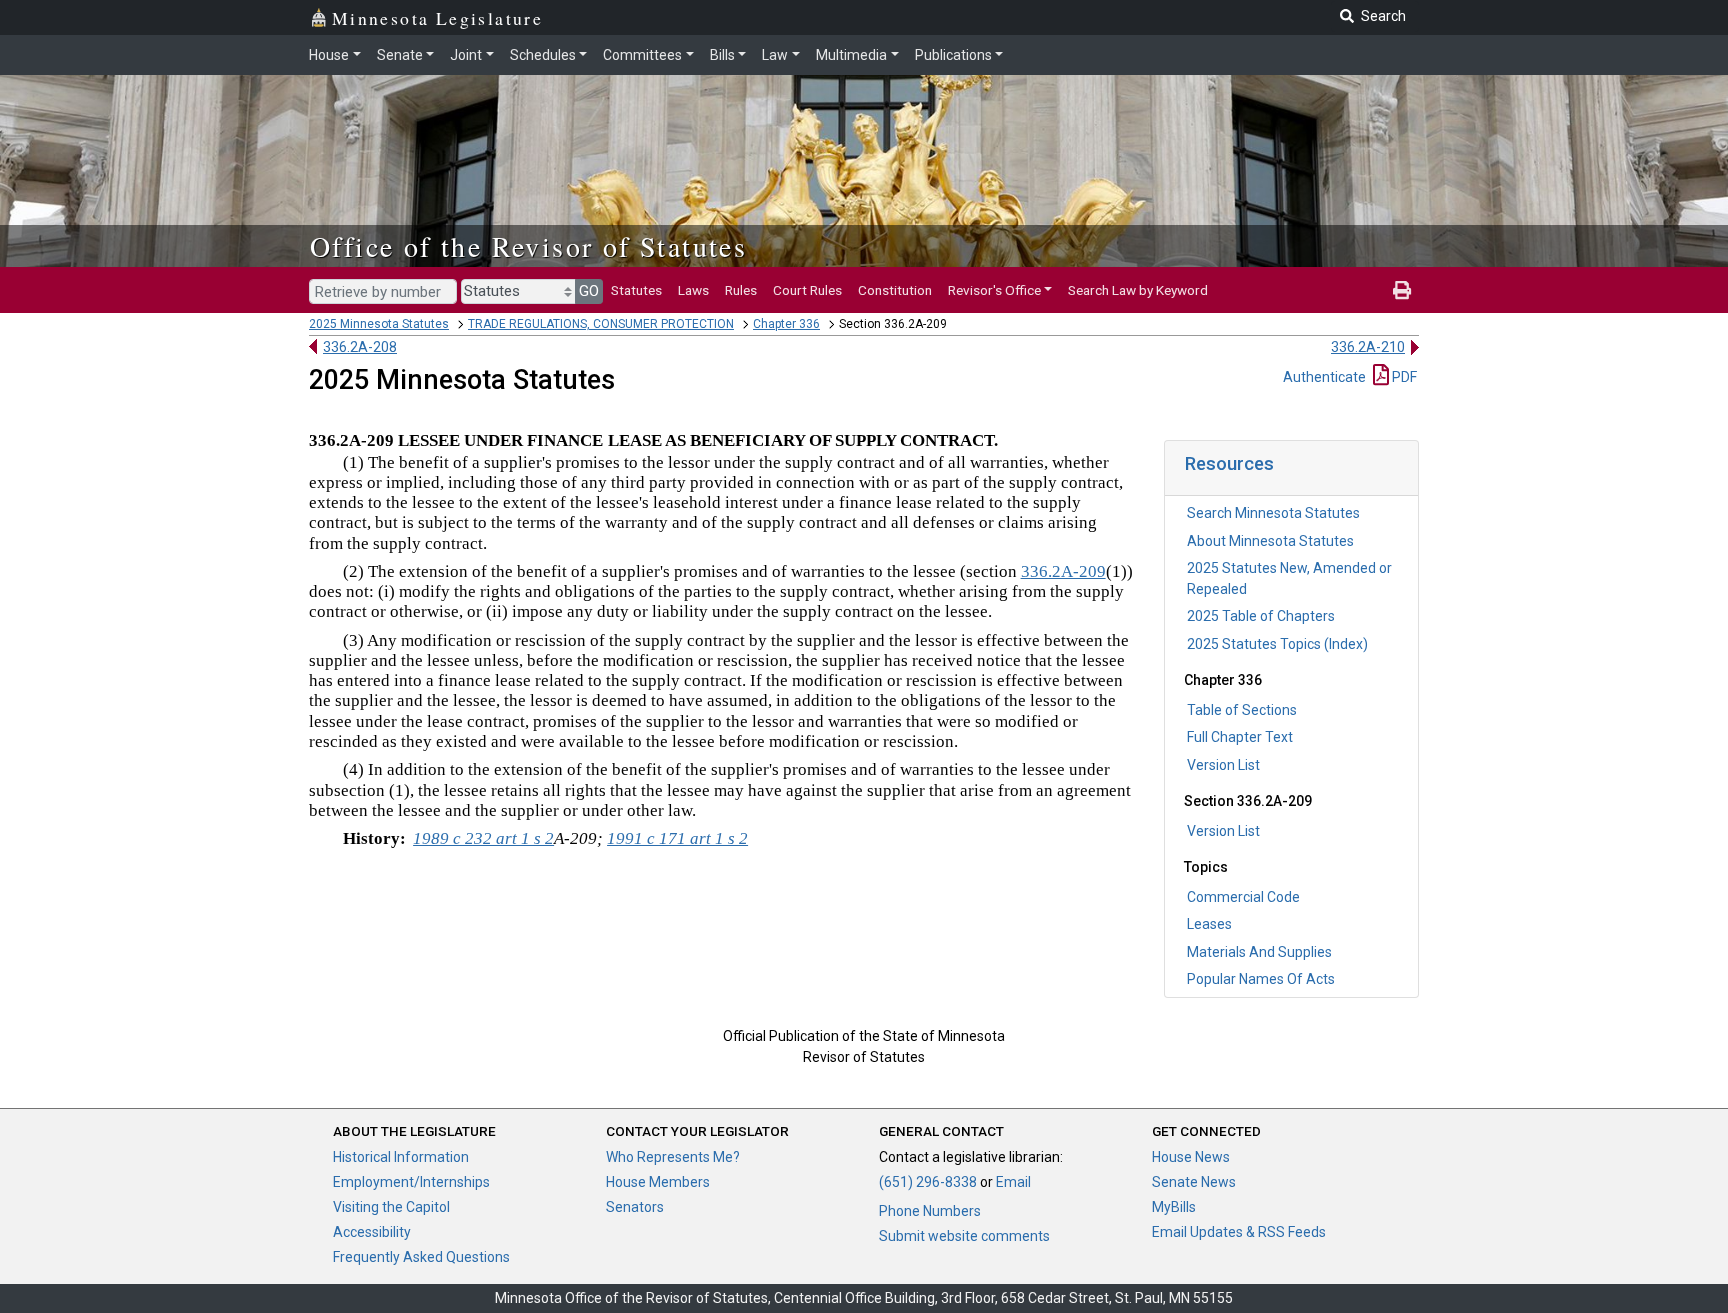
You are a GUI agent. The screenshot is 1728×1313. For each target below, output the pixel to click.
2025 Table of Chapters (1261, 616)
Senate (400, 55)
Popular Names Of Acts (1261, 979)
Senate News (1194, 1182)
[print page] (1402, 290)
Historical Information (401, 1157)
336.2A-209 (1063, 571)
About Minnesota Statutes (1270, 541)
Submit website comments (964, 1236)
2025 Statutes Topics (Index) (1277, 644)
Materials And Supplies (1259, 952)
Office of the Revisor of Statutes (528, 246)
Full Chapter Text (1240, 737)
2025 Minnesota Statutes (379, 324)
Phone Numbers (930, 1211)
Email (1013, 1182)
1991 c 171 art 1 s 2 (677, 838)
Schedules (543, 55)
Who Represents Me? (673, 1157)
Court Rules (807, 290)
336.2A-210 (1368, 347)
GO (589, 291)
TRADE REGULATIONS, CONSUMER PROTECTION (601, 324)
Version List (1223, 765)
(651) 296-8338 (928, 1182)
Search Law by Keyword (1138, 290)
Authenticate (1324, 377)
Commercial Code (1243, 897)
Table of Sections (1242, 710)
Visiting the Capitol (391, 1207)
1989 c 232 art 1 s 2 (483, 838)
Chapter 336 (786, 324)
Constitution (895, 290)
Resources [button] (1229, 463)
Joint (466, 55)
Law (775, 55)
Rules (741, 290)
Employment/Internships (411, 1182)
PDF (1403, 377)
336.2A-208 (360, 347)
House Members (658, 1182)
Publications (953, 55)
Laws (693, 290)
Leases (1209, 924)
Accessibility (372, 1232)
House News (1191, 1157)
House (329, 55)
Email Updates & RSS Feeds (1239, 1232)
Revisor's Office (994, 290)
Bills (722, 55)
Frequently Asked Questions (421, 1257)
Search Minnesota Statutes (1273, 513)
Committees (642, 55)
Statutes (636, 290)
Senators (635, 1207)
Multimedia (851, 55)
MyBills (1174, 1207)
